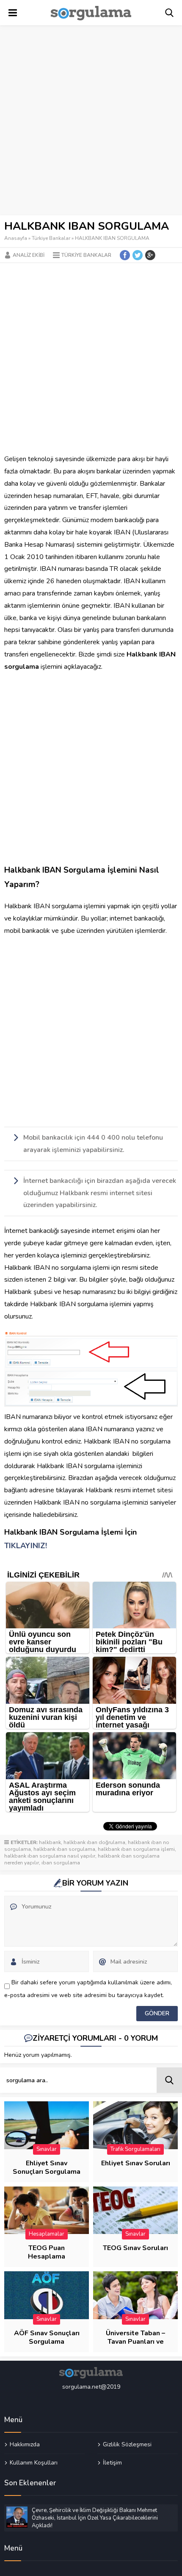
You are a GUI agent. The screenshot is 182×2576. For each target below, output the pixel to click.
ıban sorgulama (61, 1863)
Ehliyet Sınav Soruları (136, 2163)
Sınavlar (47, 2149)
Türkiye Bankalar (51, 238)
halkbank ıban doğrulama (94, 1842)
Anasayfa (16, 238)
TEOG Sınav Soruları (135, 2248)
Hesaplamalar (47, 2234)
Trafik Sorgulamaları (135, 2149)
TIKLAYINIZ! (26, 1546)
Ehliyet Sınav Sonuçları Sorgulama (47, 2167)
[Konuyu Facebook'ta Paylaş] (125, 255)
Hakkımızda (25, 2445)
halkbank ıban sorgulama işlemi (136, 1849)
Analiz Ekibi (29, 255)
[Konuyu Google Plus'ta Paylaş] (150, 255)
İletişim (112, 2462)
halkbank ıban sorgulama (64, 1849)
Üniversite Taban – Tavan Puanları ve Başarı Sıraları (135, 2342)
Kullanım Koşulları (34, 2462)
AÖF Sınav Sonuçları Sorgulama (47, 2337)
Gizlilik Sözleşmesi (127, 2445)
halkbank (50, 1842)
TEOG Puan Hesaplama (47, 2252)
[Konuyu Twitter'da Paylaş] (138, 255)
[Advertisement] (91, 121)
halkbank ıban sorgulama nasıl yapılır (50, 1856)
